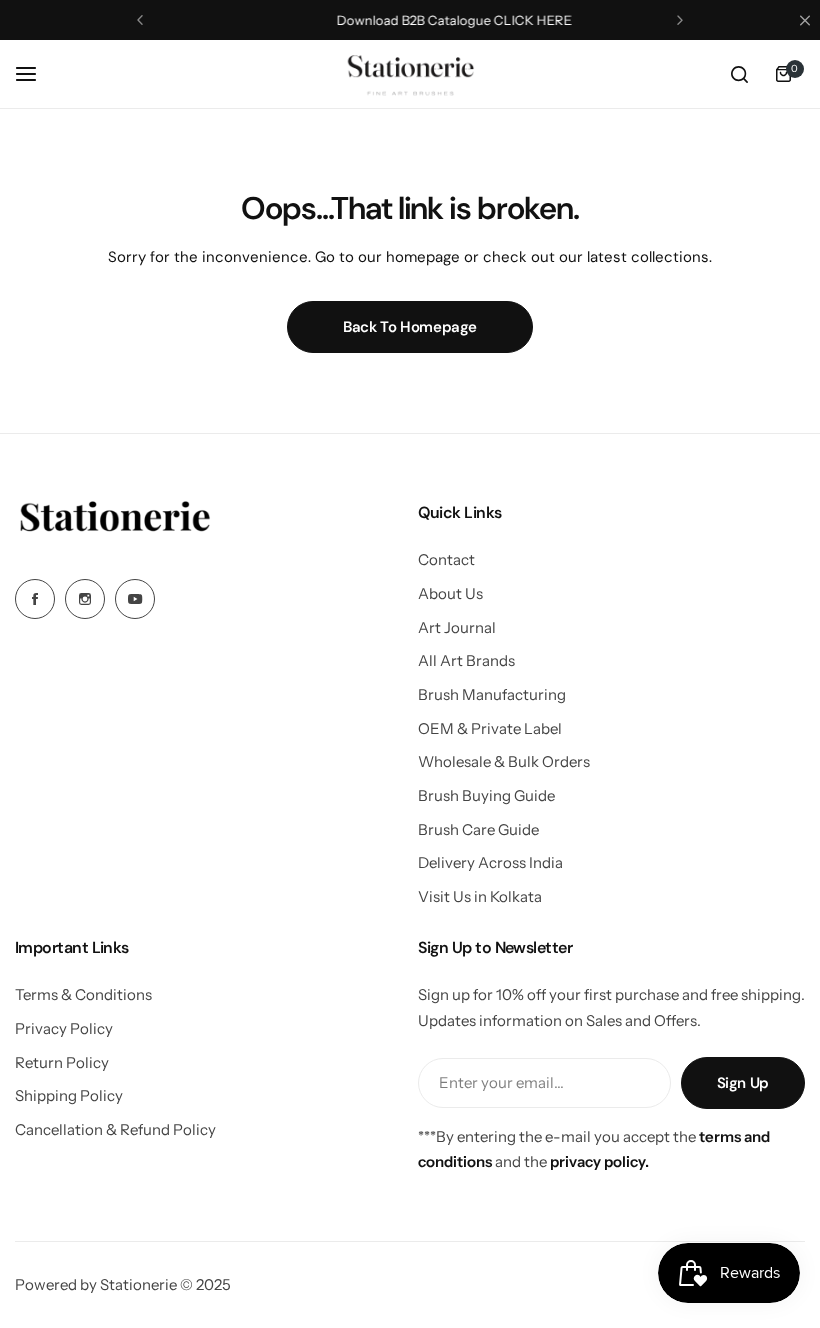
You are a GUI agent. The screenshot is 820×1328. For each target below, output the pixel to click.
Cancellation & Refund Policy (115, 1129)
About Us (450, 593)
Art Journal (457, 627)
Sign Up (743, 1083)
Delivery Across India (490, 862)
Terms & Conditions (83, 994)
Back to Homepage (410, 327)
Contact (446, 559)
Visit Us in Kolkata (480, 896)
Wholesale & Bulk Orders (504, 761)
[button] (140, 20)
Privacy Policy (64, 1028)
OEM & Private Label (490, 728)
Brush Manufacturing (492, 694)
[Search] (739, 74)
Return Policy (62, 1062)
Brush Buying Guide (486, 795)
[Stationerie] (410, 74)
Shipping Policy (69, 1095)
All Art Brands (466, 660)
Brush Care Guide (478, 829)
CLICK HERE (487, 20)
